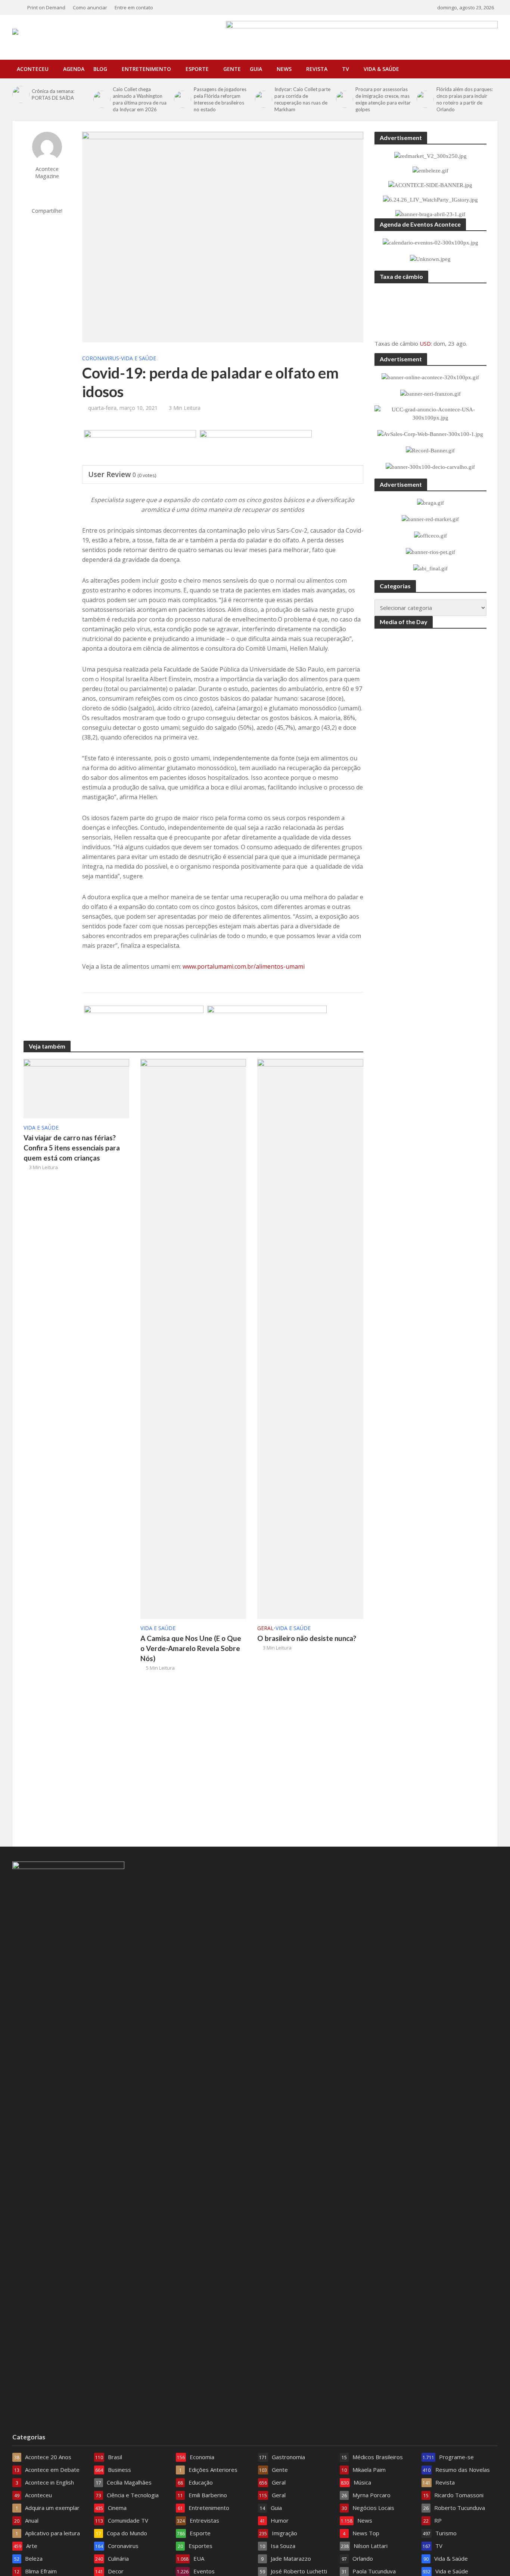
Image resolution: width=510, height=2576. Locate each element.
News (284, 69)
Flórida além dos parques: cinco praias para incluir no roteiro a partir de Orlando (465, 99)
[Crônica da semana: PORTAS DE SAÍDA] (20, 94)
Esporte (197, 69)
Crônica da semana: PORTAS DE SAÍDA (53, 94)
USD (425, 343)
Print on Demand (46, 7)
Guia (256, 69)
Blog (100, 69)
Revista (317, 69)
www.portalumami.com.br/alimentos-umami (244, 966)
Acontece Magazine (47, 172)
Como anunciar (90, 7)
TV (346, 69)
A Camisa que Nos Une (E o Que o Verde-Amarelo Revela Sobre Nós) (191, 1648)
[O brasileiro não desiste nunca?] (310, 1339)
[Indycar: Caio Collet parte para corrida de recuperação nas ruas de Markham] (263, 99)
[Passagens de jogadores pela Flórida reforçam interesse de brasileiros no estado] (182, 99)
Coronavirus (101, 358)
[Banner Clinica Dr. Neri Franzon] (144, 1024)
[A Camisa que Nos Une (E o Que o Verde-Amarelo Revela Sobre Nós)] (193, 1339)
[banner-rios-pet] (267, 1024)
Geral (265, 1628)
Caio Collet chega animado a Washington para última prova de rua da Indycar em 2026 (140, 99)
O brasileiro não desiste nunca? (307, 1638)
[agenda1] (140, 448)
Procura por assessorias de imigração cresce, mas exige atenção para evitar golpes (383, 99)
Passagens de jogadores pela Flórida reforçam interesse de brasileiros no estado (220, 99)
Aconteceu (33, 69)
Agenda (74, 69)
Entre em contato (134, 7)
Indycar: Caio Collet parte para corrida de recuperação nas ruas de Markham (302, 99)
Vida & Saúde (381, 69)
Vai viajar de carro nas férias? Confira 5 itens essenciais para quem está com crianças (72, 1148)
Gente (232, 69)
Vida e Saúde (139, 358)
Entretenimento (146, 69)
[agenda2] (256, 448)
